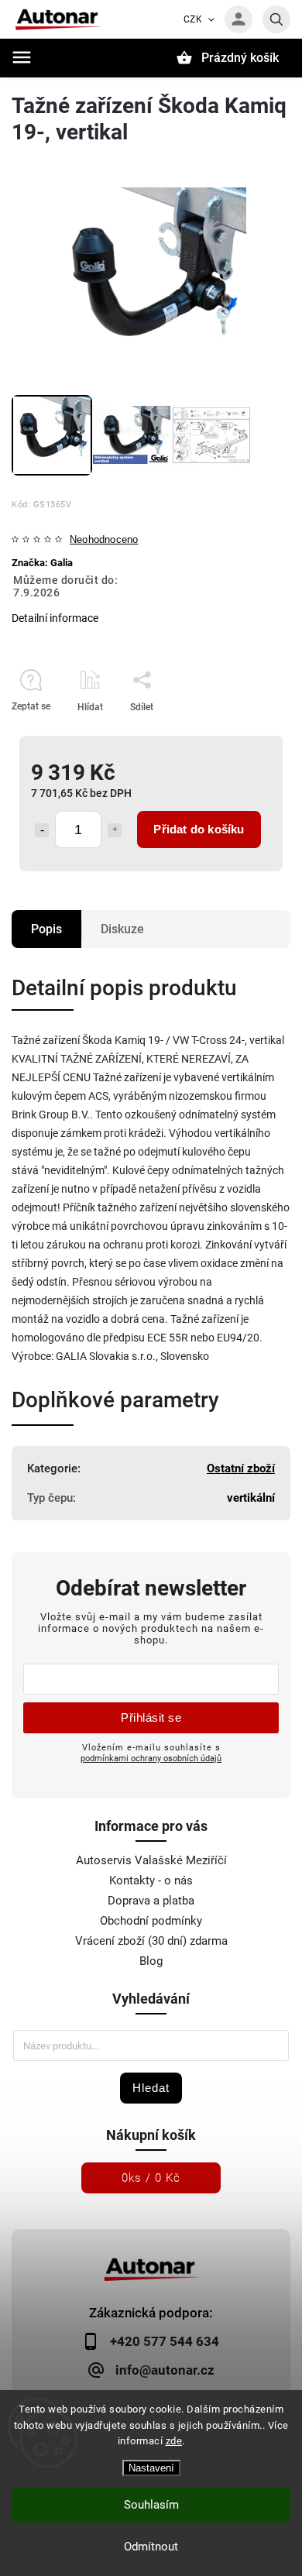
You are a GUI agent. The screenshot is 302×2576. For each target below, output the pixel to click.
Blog (151, 1961)
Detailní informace (55, 618)
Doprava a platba (151, 1901)
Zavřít (243, 734)
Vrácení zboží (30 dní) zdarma (151, 1941)
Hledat (151, 2088)
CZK (193, 19)
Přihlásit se (151, 1717)
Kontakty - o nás (151, 1880)
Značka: (42, 563)
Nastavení (151, 2468)
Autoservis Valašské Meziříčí (151, 1860)
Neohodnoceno (104, 540)
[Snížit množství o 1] (42, 830)
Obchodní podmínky (151, 1921)
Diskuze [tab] (122, 929)
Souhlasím (151, 2505)
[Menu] (22, 57)
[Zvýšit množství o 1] (115, 830)
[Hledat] (276, 19)
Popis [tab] (46, 929)
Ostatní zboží (241, 1468)
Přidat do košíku (199, 829)
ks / (151, 2178)
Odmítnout (151, 2547)
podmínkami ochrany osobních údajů (151, 1758)
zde (174, 2441)
